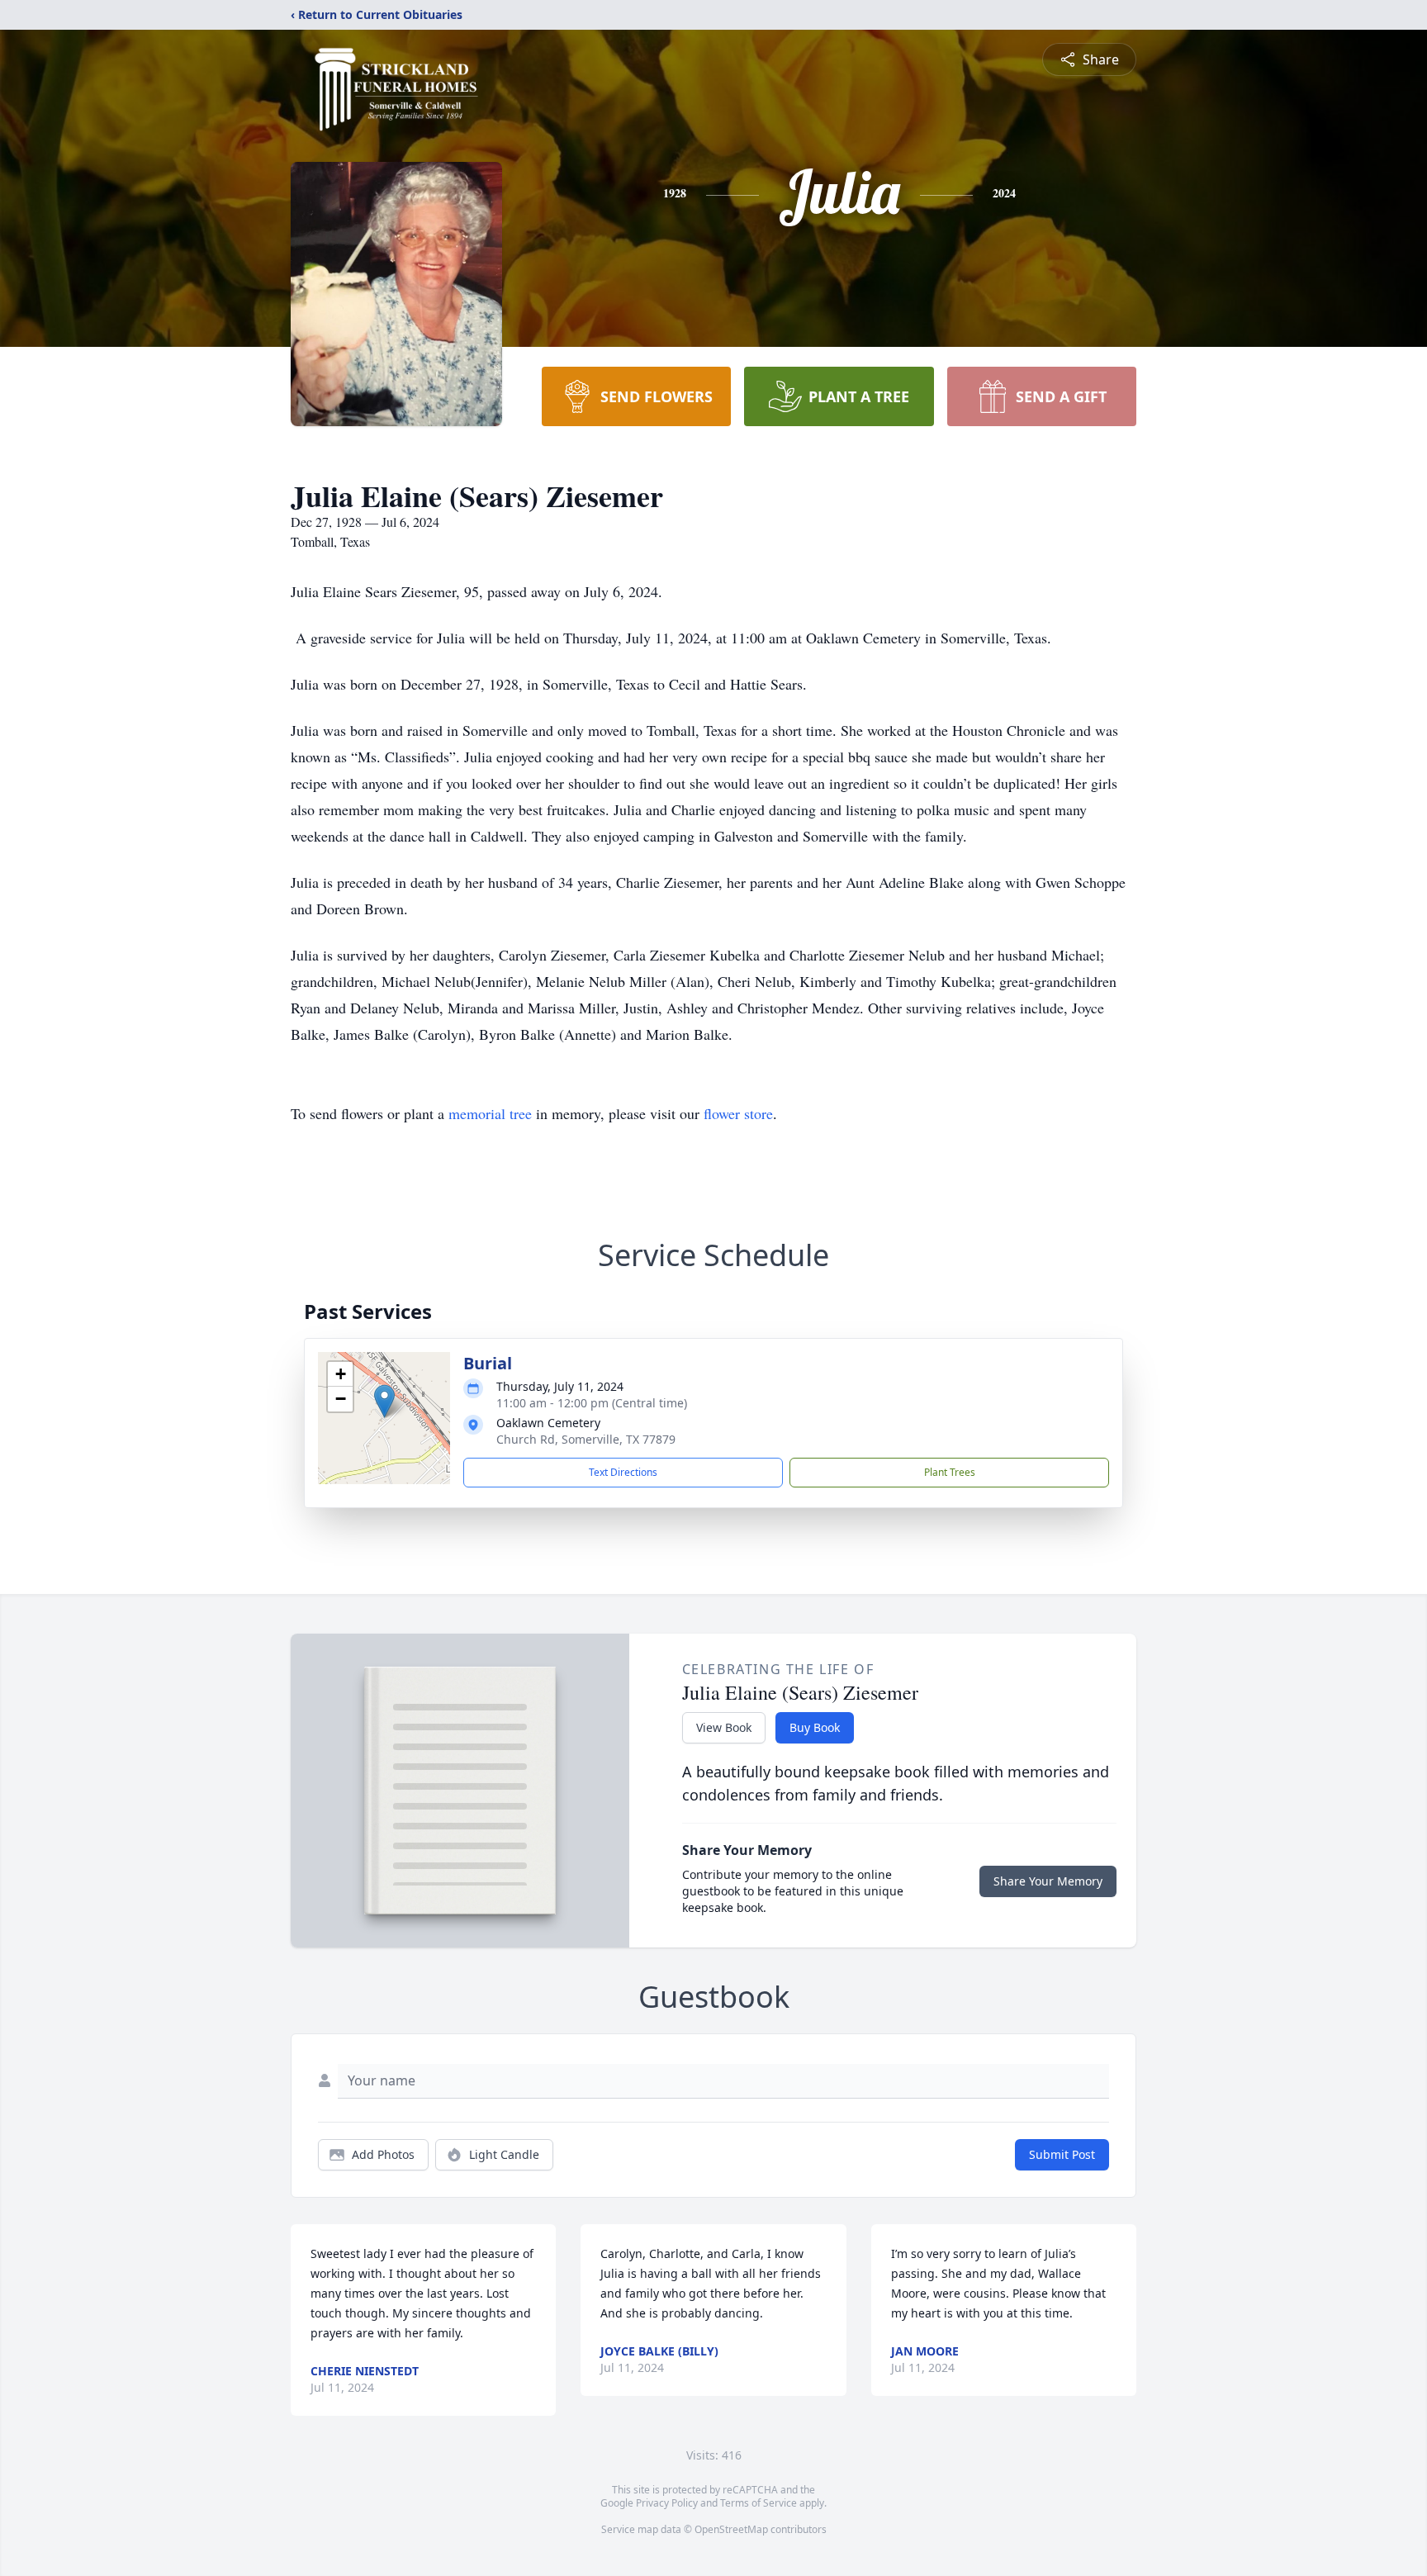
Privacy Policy (667, 2503)
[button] (384, 1401)
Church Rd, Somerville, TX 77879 (586, 1439)
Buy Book (815, 1727)
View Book (724, 1727)
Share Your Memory (1048, 1881)
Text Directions (623, 1472)
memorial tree (490, 1113)
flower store (738, 1113)
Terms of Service (759, 2503)
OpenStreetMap (731, 2529)
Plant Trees (950, 1472)
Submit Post (1062, 2154)
